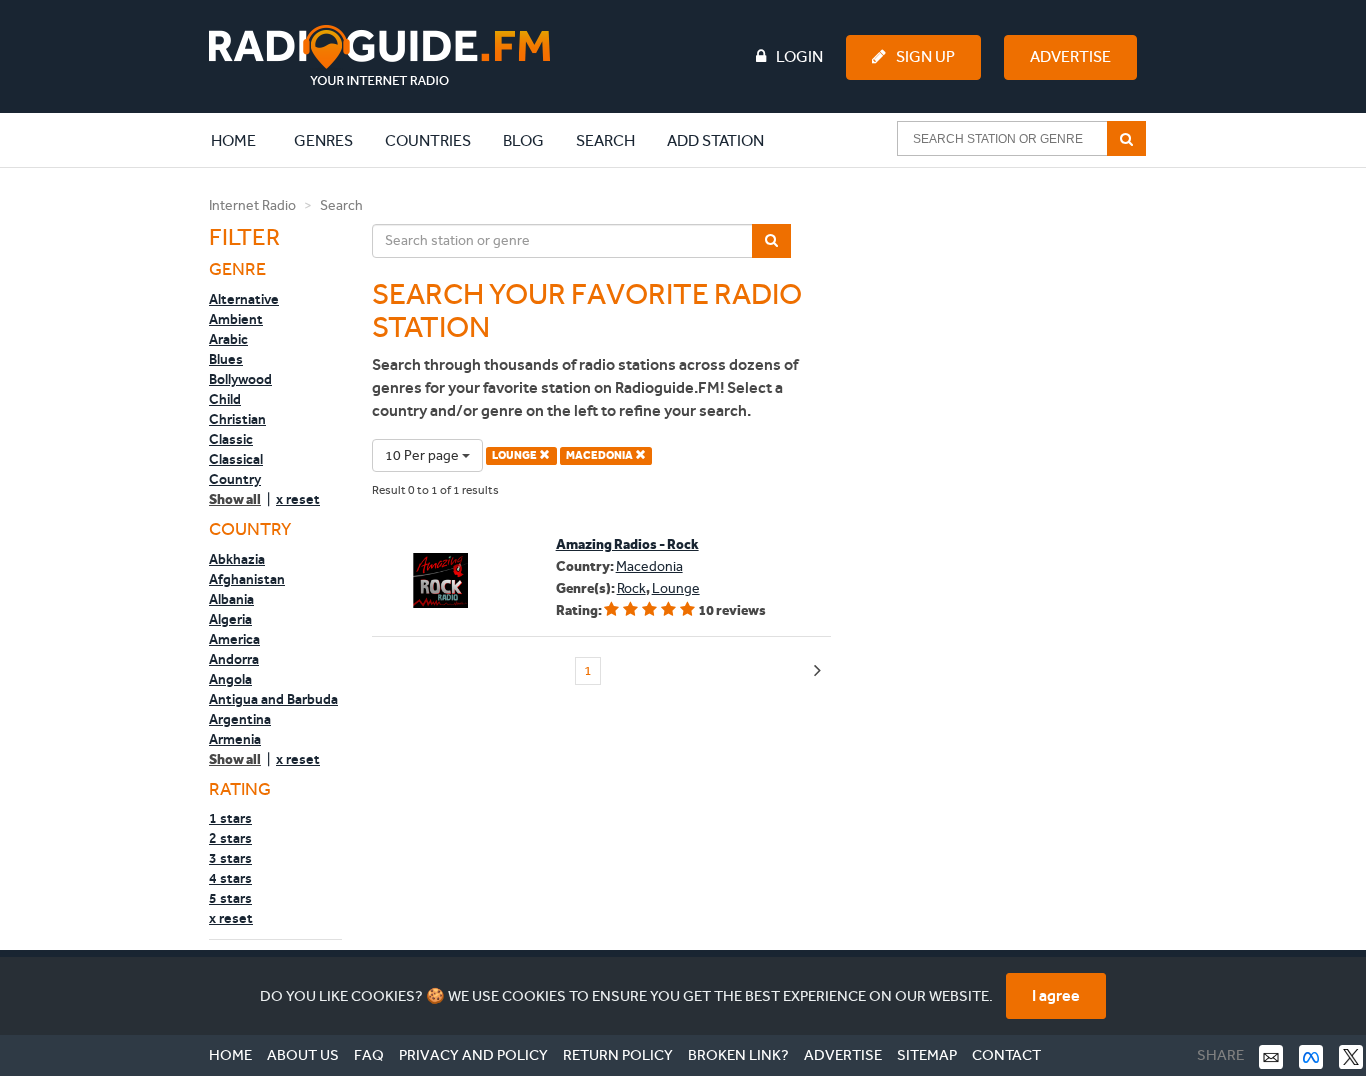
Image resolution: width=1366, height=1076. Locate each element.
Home (244, 140)
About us (303, 1055)
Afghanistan (247, 579)
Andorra (234, 659)
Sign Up (925, 56)
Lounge (676, 588)
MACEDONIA (600, 455)
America (234, 639)
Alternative (244, 299)
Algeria (230, 619)
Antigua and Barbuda (273, 699)
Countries (428, 140)
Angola (230, 679)
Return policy (618, 1055)
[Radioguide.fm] (379, 55)
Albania (231, 599)
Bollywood (240, 379)
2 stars (230, 838)
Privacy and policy (473, 1055)
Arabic (228, 339)
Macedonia (649, 566)
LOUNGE (515, 455)
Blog (523, 140)
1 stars (230, 818)
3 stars (230, 858)
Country (235, 479)
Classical (236, 459)
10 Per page (423, 455)
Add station (715, 140)
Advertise (1070, 56)
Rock (631, 588)
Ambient (236, 319)
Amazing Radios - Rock (627, 544)
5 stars (230, 898)
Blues (226, 359)
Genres (323, 140)
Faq (369, 1055)
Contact (1006, 1055)
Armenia (235, 739)
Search (605, 140)
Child (225, 399)
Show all (235, 499)
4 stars (230, 878)
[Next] (817, 671)
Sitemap (927, 1055)
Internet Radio (252, 205)
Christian (237, 419)
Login (799, 56)
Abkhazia (237, 559)
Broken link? (738, 1055)
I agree (1056, 995)
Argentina (240, 719)
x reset (298, 499)
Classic (231, 439)
